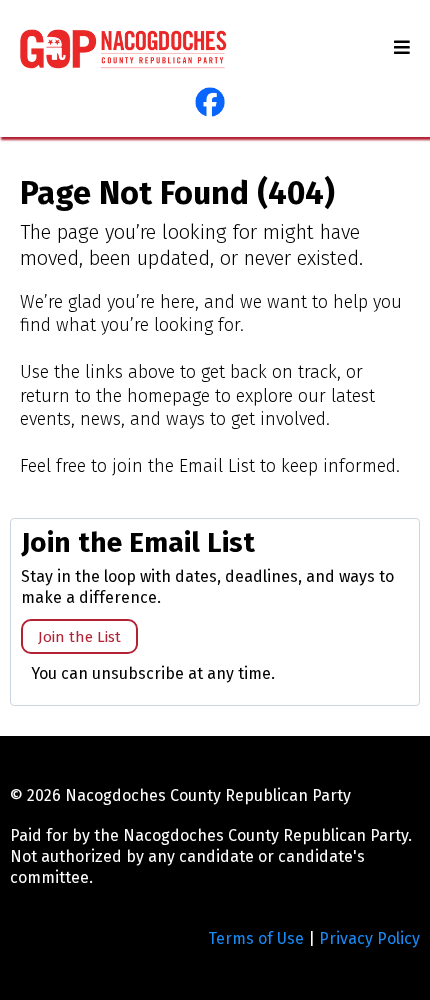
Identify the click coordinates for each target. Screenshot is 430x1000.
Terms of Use (256, 938)
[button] (399, 48)
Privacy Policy (369, 938)
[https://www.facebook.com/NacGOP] (210, 102)
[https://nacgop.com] (123, 48)
